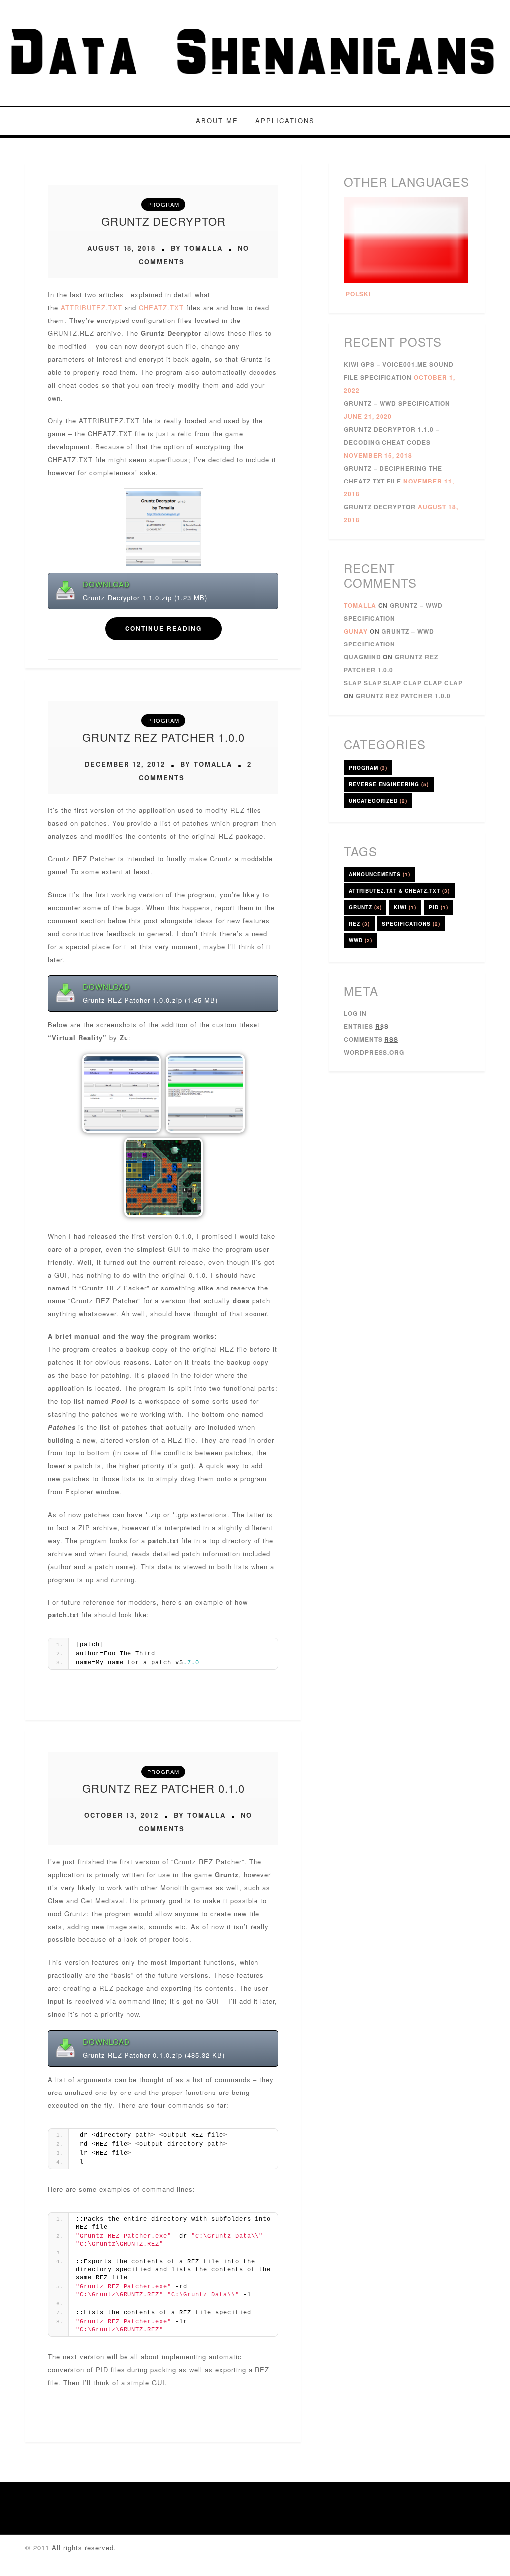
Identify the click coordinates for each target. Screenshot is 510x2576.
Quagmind (362, 657)
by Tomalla (197, 248)
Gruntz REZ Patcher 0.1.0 (163, 1788)
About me (217, 120)
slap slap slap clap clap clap (403, 683)
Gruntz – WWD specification (397, 403)
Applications (285, 120)
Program (163, 204)
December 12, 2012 (125, 764)
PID (439, 907)
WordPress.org (374, 1052)
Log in (355, 1013)
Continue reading (163, 628)
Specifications (411, 924)
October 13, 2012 (122, 1815)
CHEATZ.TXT (161, 307)
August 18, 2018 (122, 248)
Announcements (380, 874)
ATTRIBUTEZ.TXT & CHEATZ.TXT (399, 891)
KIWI (405, 907)
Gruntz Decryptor (163, 221)
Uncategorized (378, 801)
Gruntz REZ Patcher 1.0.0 (163, 737)
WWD (360, 940)
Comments (371, 1039)
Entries (366, 1026)
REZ (359, 924)
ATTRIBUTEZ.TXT (91, 307)
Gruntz (365, 907)
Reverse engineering (389, 784)
